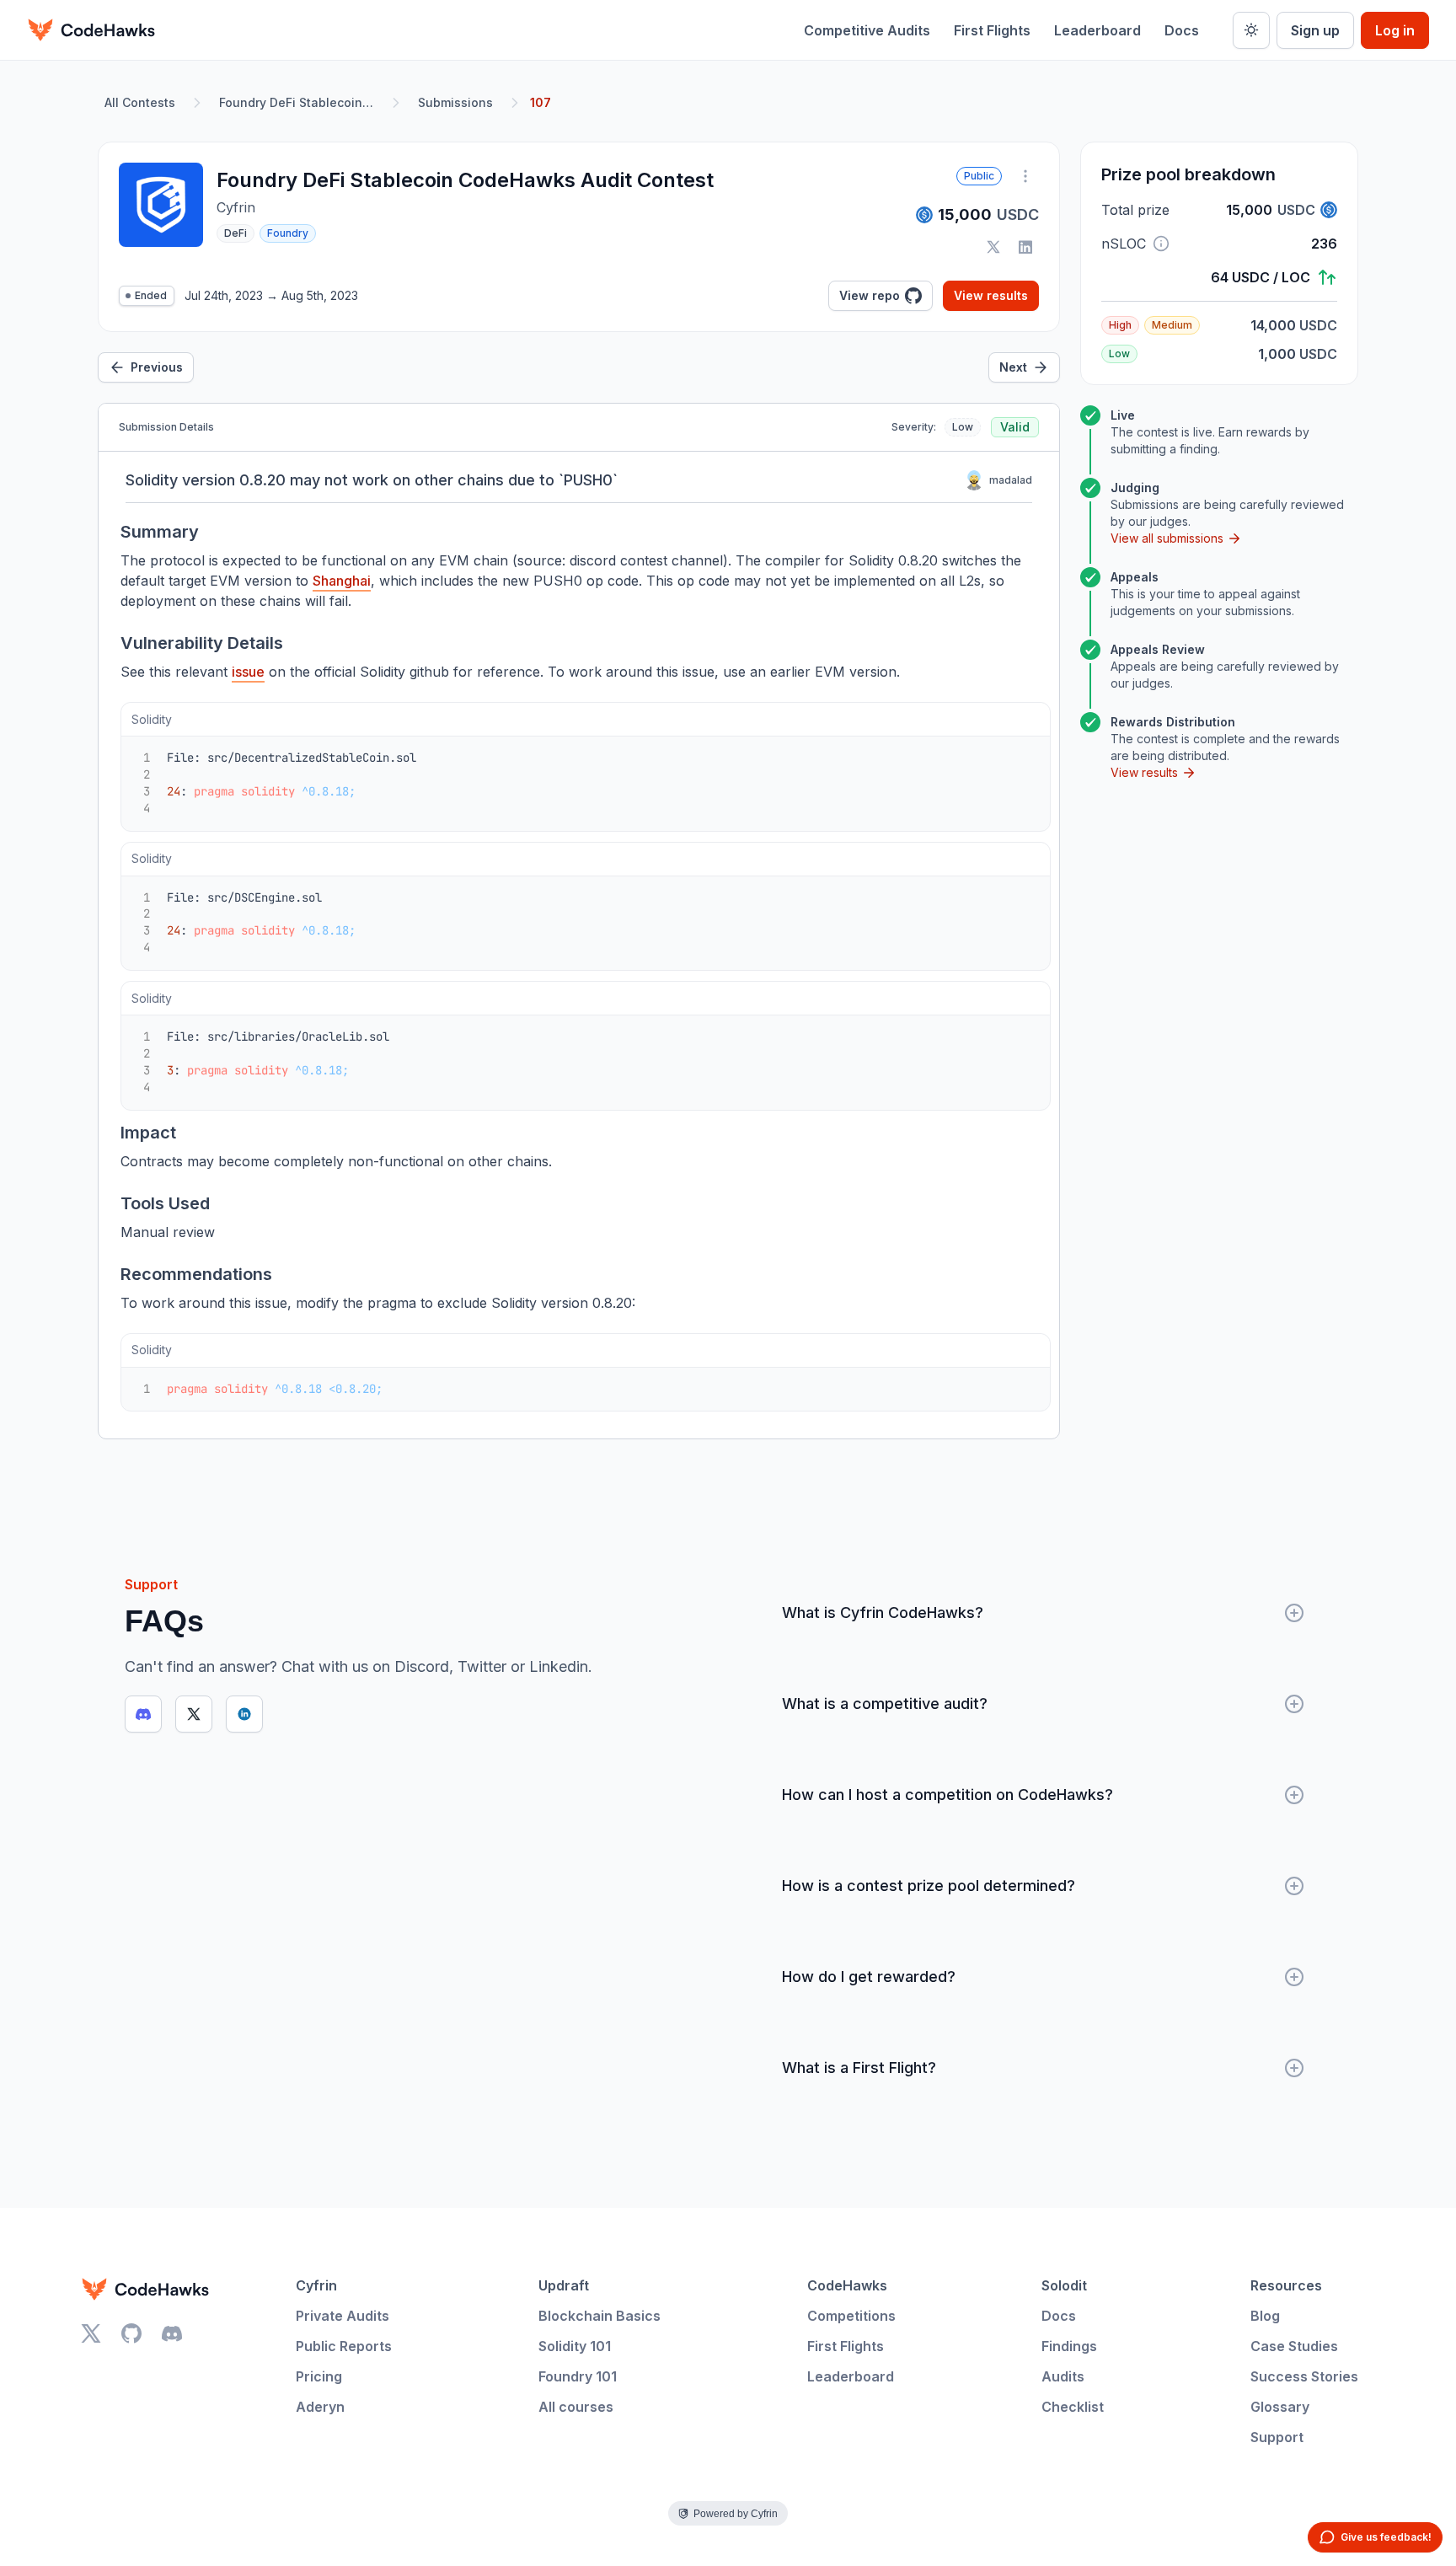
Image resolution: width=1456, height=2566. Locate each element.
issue (248, 672)
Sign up (1315, 30)
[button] (1161, 244)
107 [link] (541, 102)
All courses (576, 2407)
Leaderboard (1097, 30)
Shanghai (342, 581)
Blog (1265, 2316)
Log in (1395, 30)
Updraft (564, 2285)
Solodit (1064, 2285)
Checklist (1073, 2407)
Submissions (455, 102)
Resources (1286, 2285)
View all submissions (1167, 538)
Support (1277, 2437)
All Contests (140, 102)
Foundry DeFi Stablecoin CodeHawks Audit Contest (300, 102)
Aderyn (320, 2407)
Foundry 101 (578, 2376)
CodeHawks (847, 2285)
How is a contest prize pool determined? (929, 1886)
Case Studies (1294, 2346)
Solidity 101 (575, 2346)
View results (991, 295)
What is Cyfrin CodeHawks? (883, 1612)
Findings (1069, 2346)
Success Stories (1304, 2376)
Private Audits (343, 2316)
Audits (1063, 2376)
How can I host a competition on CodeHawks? (947, 1795)
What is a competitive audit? (885, 1704)
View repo (870, 295)
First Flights (992, 30)
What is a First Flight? (859, 2068)
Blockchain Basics (600, 2316)
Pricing (319, 2376)
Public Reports (344, 2346)
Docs (1182, 30)
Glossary (1280, 2407)
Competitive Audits (867, 30)
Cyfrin (316, 2285)
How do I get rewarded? (869, 1977)
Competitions (851, 2316)
